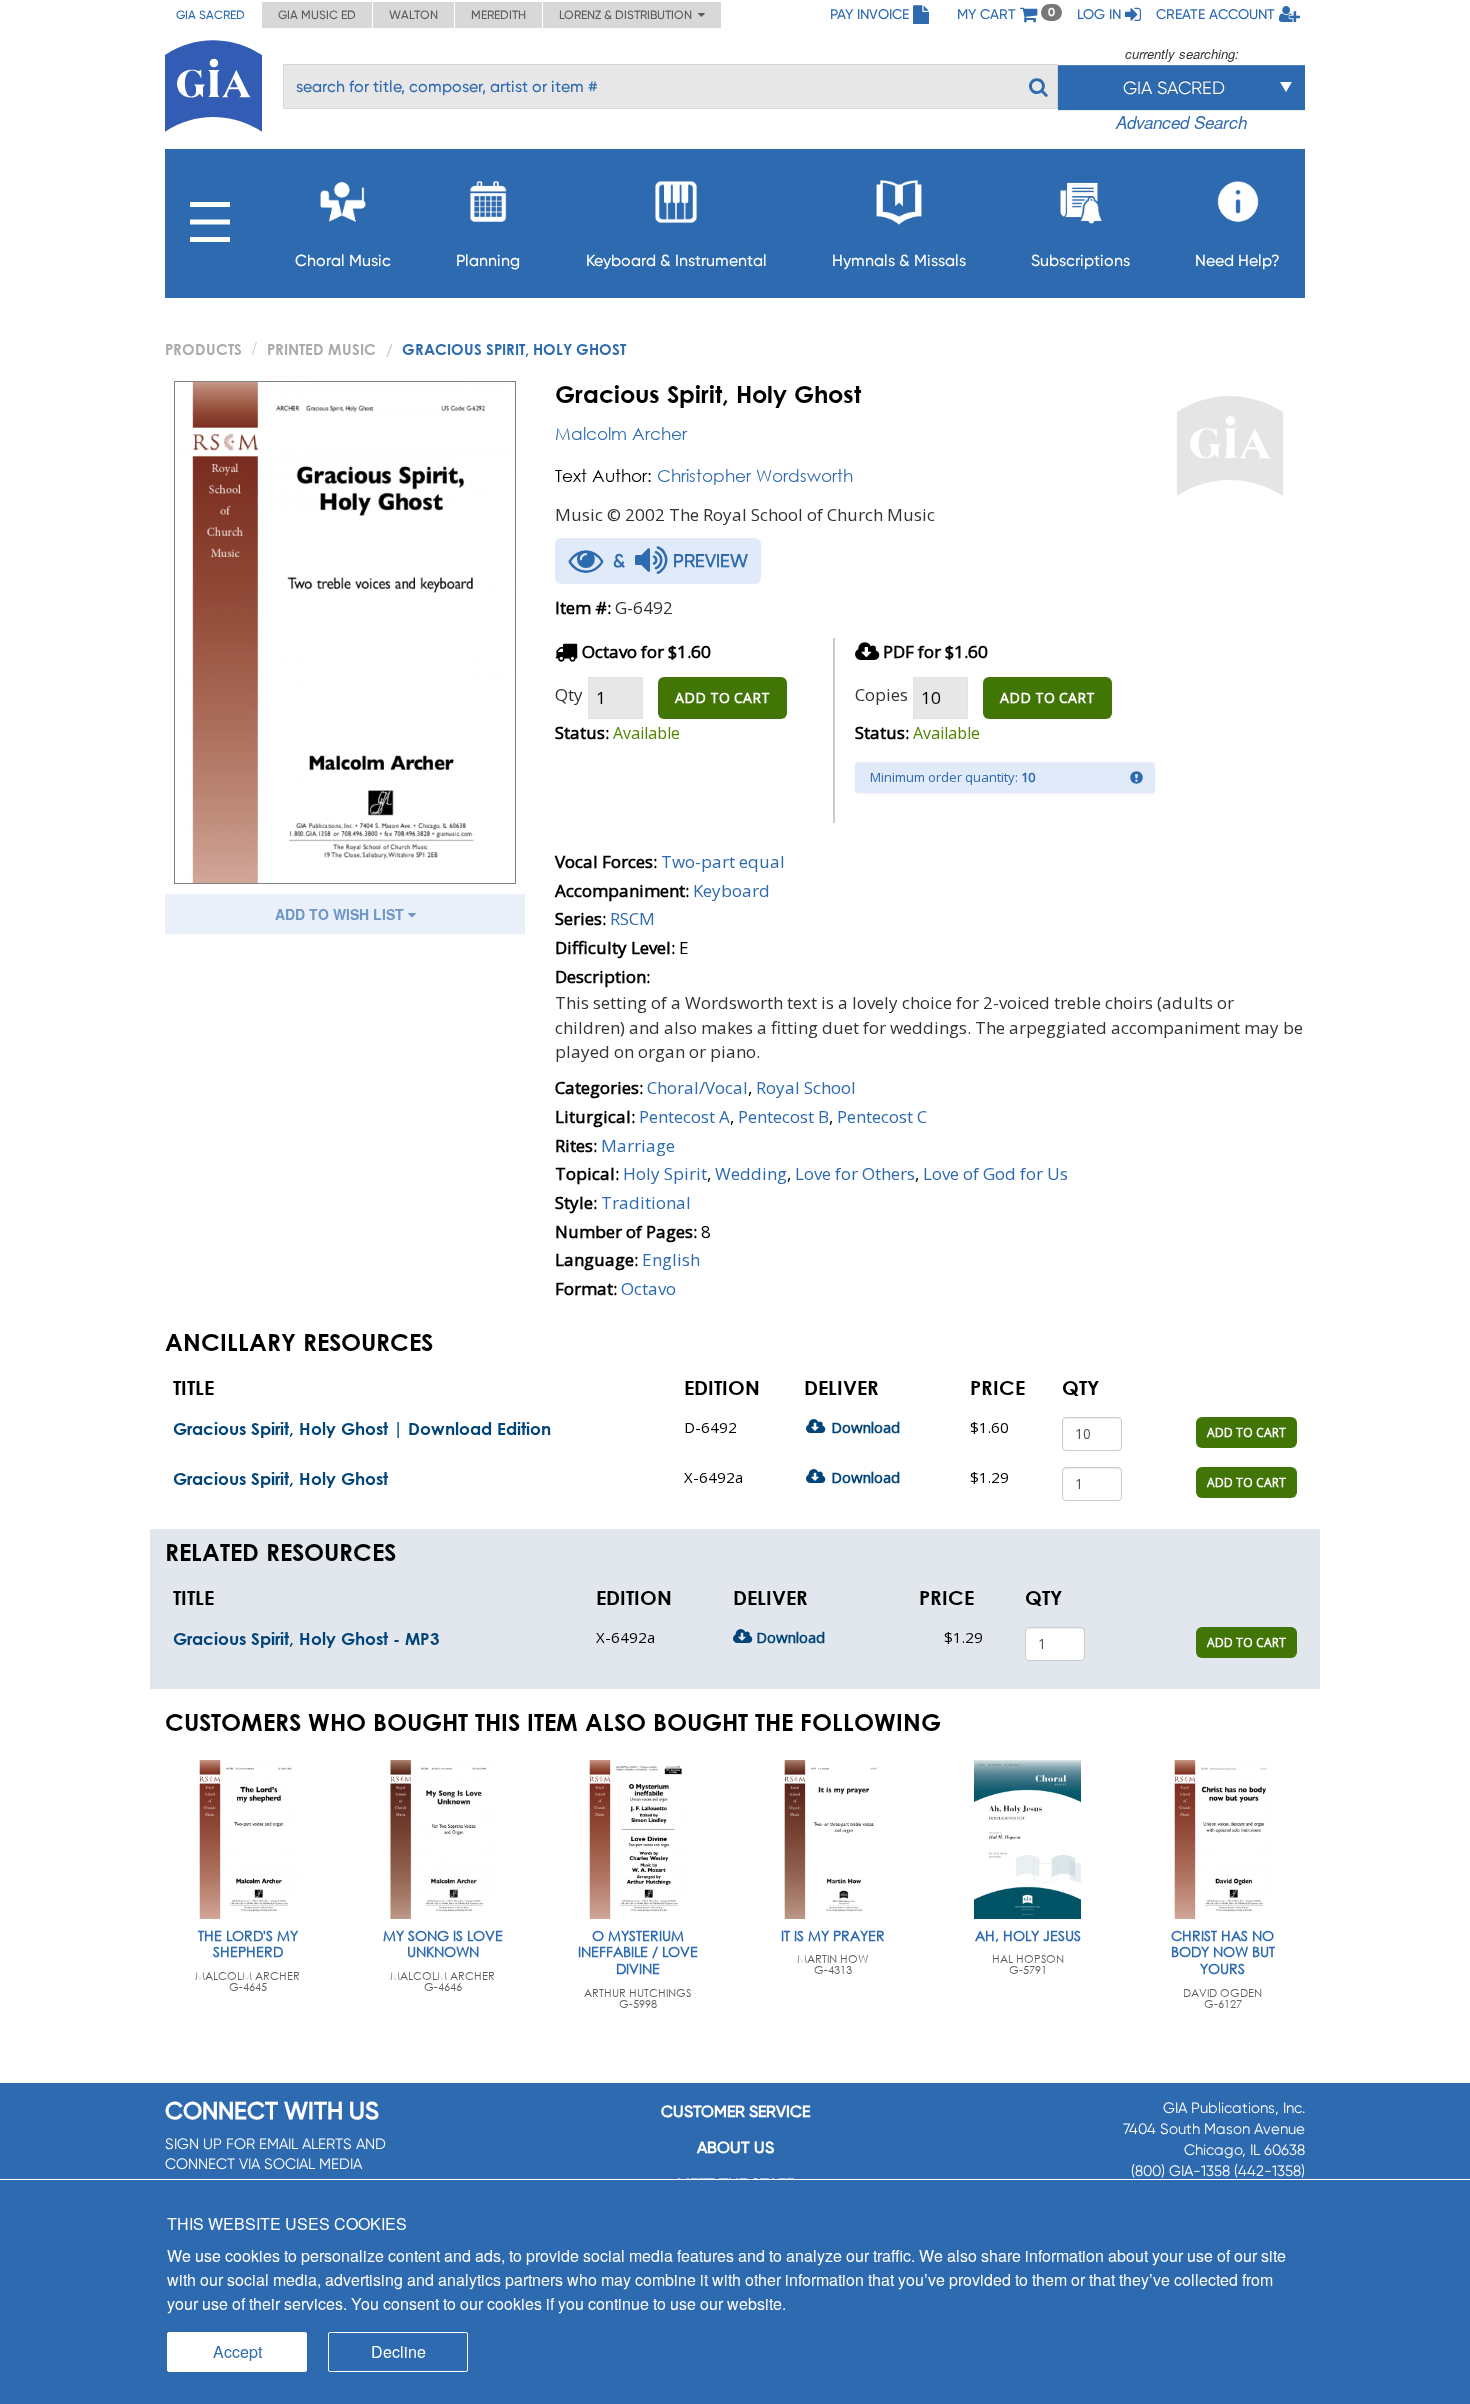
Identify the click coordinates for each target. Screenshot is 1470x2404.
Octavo (648, 1288)
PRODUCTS (203, 349)
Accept (237, 2351)
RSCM (632, 918)
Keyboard (731, 890)
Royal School (806, 1087)
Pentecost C (882, 1116)
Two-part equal (723, 861)
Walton (413, 15)
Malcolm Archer (621, 433)
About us (735, 2147)
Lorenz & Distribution (628, 15)
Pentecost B (783, 1116)
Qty (569, 694)
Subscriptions (1080, 260)
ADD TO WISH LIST (341, 914)
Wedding (751, 1173)
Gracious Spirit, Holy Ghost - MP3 (306, 1638)
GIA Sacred (210, 15)
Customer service (735, 2111)
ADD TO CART (722, 697)
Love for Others (855, 1173)
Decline (398, 2351)
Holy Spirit (665, 1173)
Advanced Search (1181, 122)
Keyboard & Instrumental (676, 260)
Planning (488, 260)
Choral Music (343, 260)
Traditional (646, 1202)
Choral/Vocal (697, 1087)
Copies (881, 694)
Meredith (498, 15)
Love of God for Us (995, 1173)
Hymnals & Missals (899, 260)
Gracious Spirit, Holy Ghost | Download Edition (362, 1428)
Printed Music (321, 349)
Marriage (638, 1145)
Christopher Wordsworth (755, 475)
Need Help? (1237, 260)
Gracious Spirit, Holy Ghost (280, 1478)
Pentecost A (684, 1116)
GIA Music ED (317, 15)
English (671, 1259)
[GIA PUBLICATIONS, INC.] (213, 82)
